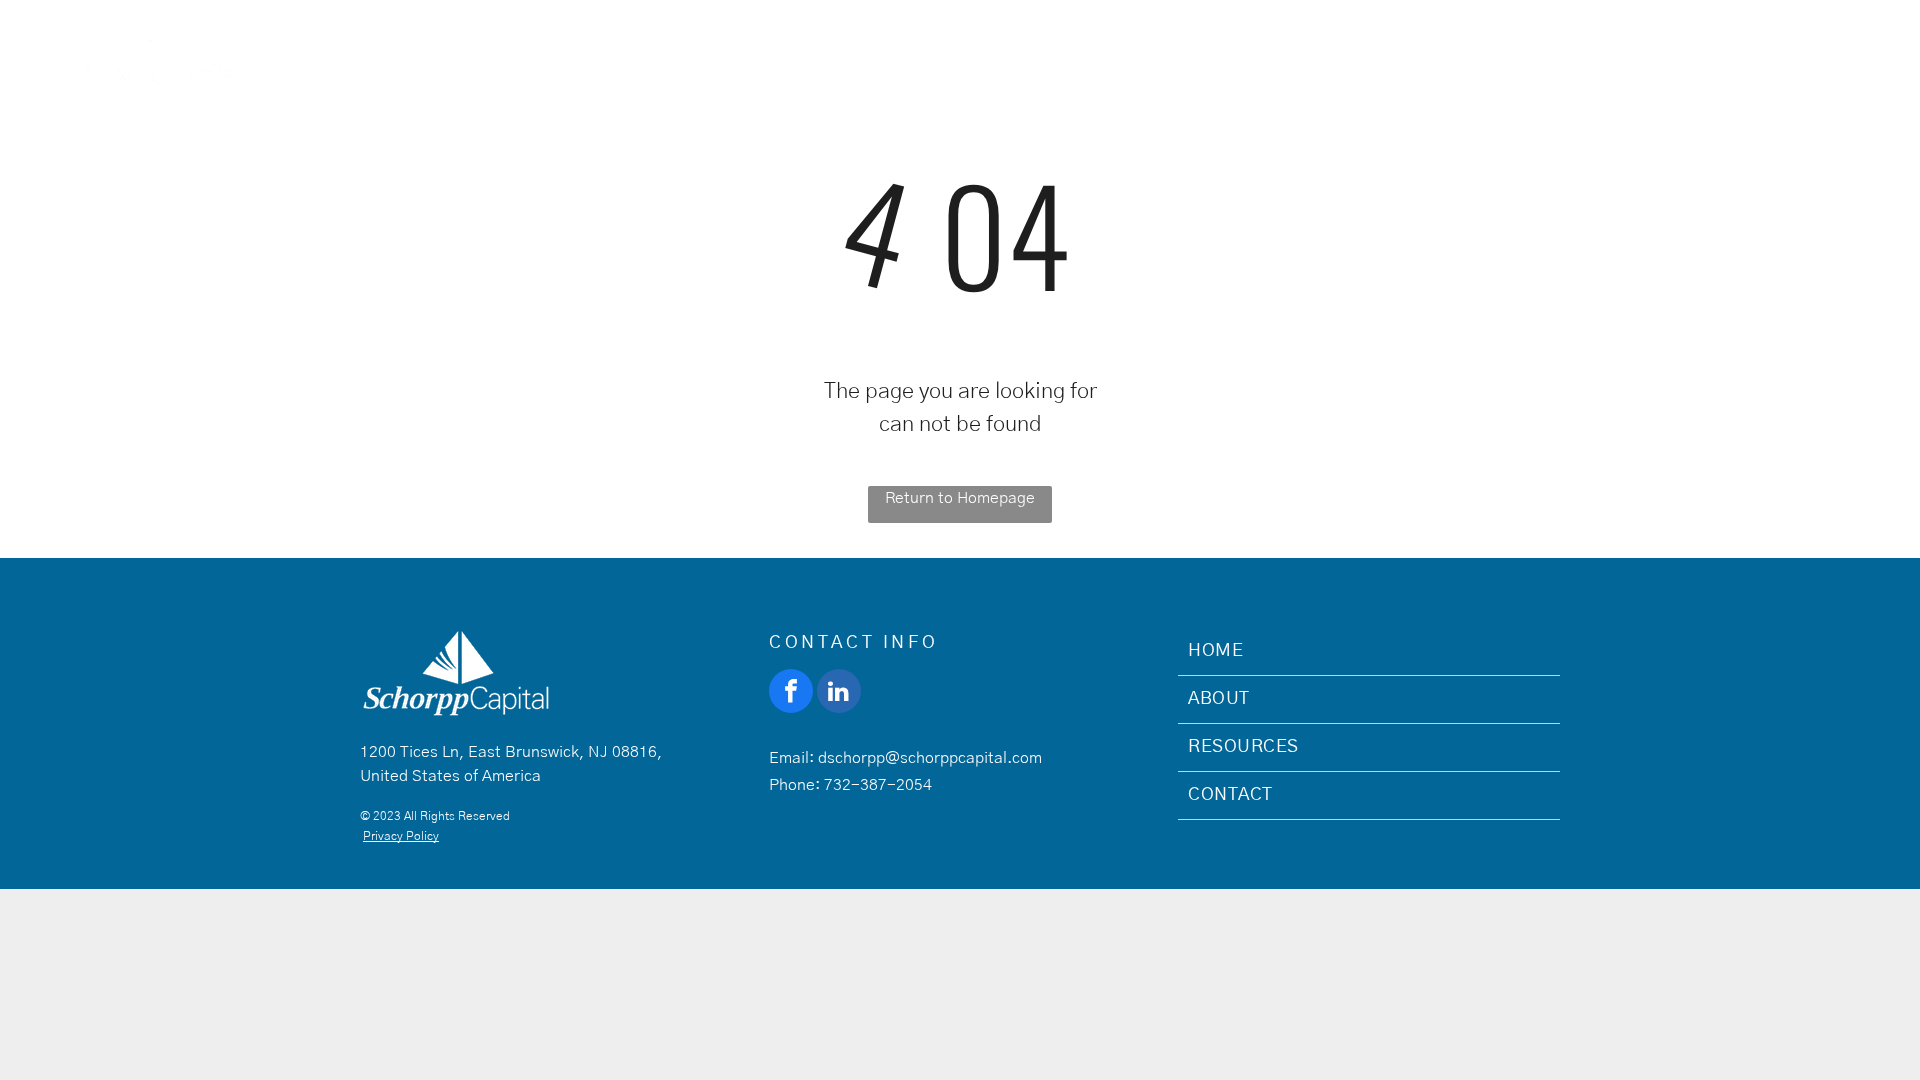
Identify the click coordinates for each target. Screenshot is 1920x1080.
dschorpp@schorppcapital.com (930, 758)
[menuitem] (1211, 52)
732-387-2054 (878, 785)
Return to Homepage (960, 498)
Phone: (794, 785)
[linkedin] (839, 693)
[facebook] (791, 693)
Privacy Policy (401, 836)
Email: (791, 758)
